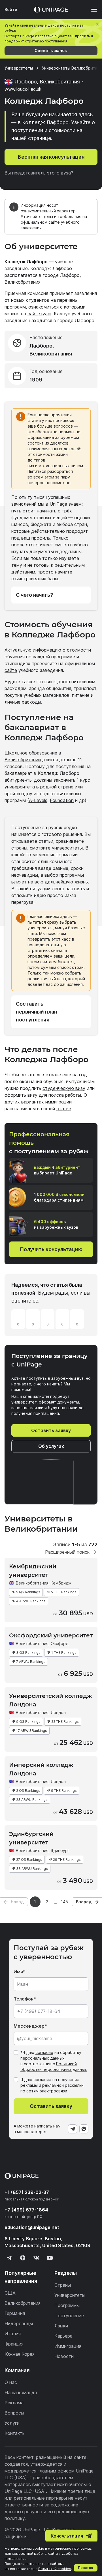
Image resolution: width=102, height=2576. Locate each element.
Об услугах (51, 1446)
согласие (44, 2052)
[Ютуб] (50, 2258)
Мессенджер (29, 2026)
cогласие (42, 2080)
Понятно (86, 2568)
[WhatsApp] (84, 2129)
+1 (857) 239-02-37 (27, 2192)
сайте (11, 670)
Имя (18, 1972)
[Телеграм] (9, 2258)
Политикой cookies (55, 2569)
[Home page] (51, 10)
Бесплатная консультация (51, 157)
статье (64, 1109)
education (32, 2227)
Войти (11, 9)
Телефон (24, 1999)
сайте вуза (39, 314)
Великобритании (23, 760)
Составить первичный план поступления (36, 1012)
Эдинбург (60, 1850)
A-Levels (38, 800)
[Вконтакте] (36, 2258)
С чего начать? (34, 595)
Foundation (62, 800)
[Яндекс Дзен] (23, 2258)
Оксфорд (59, 1643)
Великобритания (32, 1583)
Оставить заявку (51, 1430)
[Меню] (91, 10)
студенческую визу (64, 1088)
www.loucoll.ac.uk (23, 89)
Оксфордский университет (51, 1635)
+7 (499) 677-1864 (26, 2210)
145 (64, 1902)
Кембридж (61, 1583)
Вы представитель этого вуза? (39, 173)
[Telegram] (73, 2129)
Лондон (58, 1712)
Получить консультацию (51, 1249)
